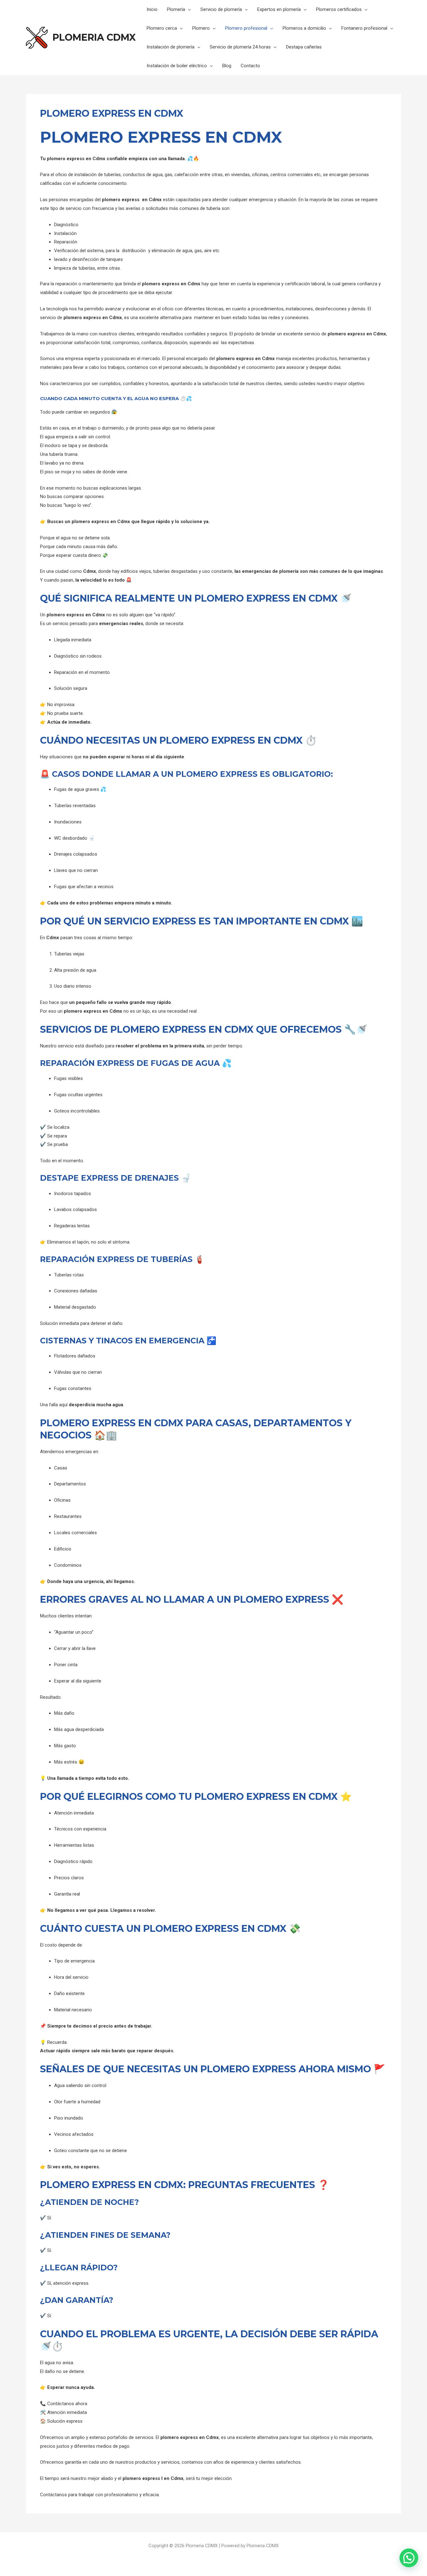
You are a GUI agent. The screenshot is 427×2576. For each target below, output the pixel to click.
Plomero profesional (246, 28)
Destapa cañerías (304, 47)
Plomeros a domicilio (304, 28)
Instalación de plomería (171, 47)
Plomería (176, 9)
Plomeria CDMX (94, 37)
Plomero (201, 28)
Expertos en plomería (279, 9)
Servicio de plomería (221, 9)
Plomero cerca (162, 28)
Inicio (152, 9)
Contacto (250, 66)
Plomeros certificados (339, 9)
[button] (409, 2558)
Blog (227, 66)
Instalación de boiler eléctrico (177, 66)
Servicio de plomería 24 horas (240, 47)
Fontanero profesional (364, 28)
